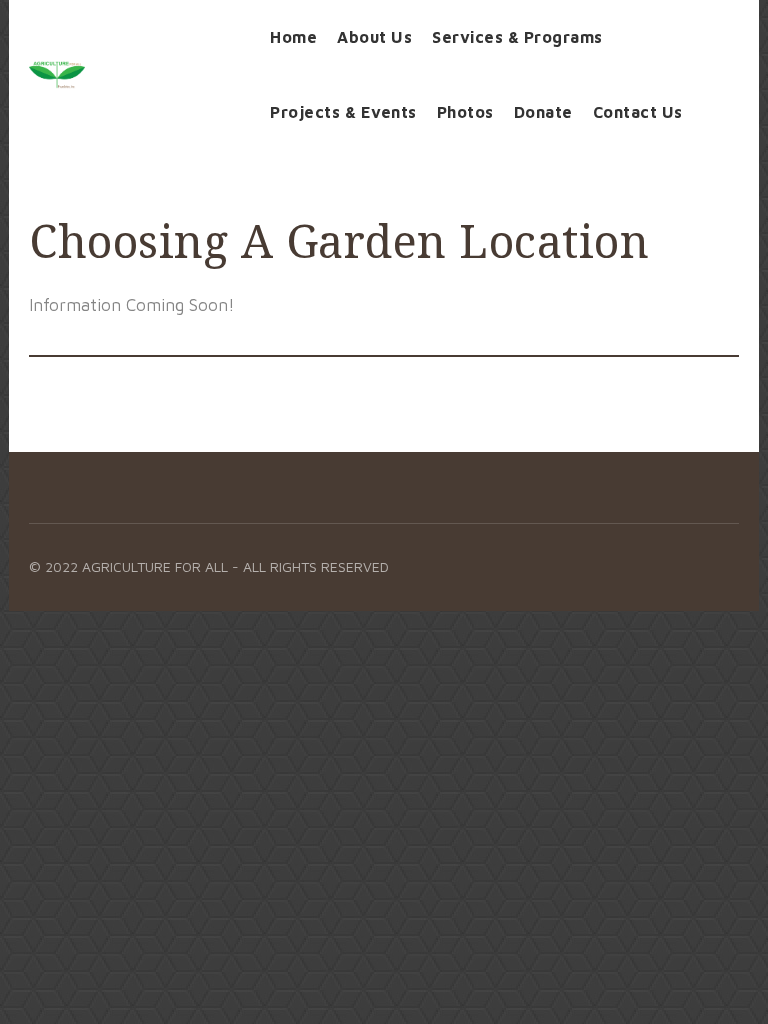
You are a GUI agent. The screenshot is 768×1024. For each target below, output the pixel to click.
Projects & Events (343, 112)
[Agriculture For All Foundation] (134, 75)
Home (293, 37)
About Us (374, 37)
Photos (465, 112)
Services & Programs (517, 37)
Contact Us (638, 112)
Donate (543, 112)
